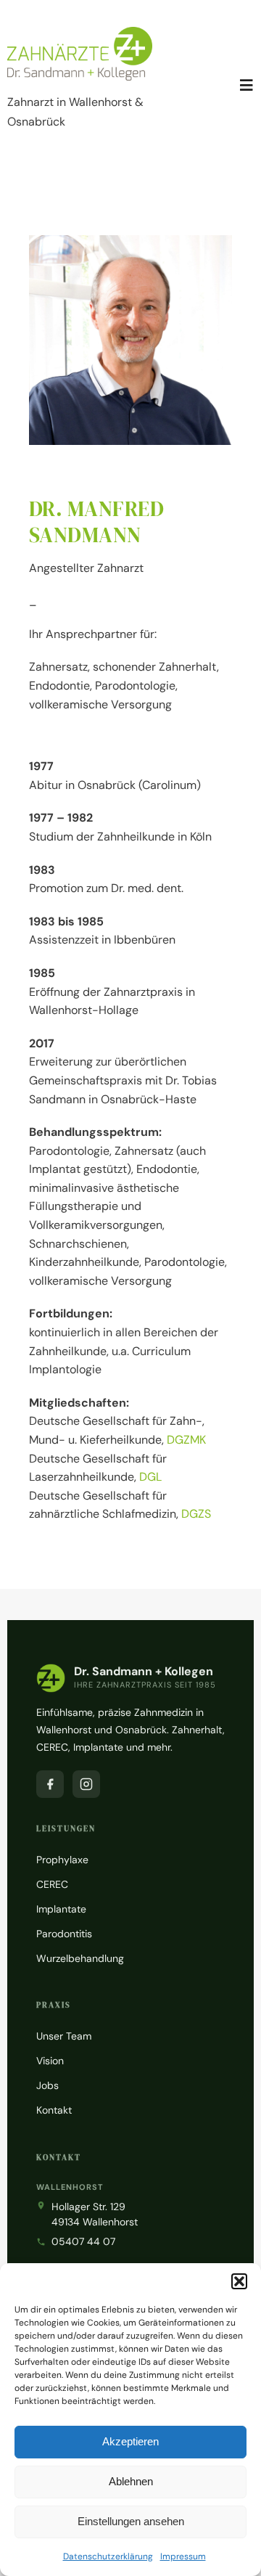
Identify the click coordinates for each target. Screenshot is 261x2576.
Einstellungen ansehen (131, 2521)
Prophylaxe (62, 1860)
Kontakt (54, 2110)
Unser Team (64, 2036)
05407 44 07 (83, 2241)
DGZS (196, 1514)
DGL (150, 1477)
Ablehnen (131, 2481)
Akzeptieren (130, 2441)
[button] (239, 2281)
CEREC (52, 1884)
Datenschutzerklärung (108, 2556)
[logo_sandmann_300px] (80, 32)
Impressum (183, 2556)
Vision (50, 2061)
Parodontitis (64, 1934)
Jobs (47, 2085)
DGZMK (186, 1440)
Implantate (61, 1909)
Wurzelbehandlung (80, 1958)
